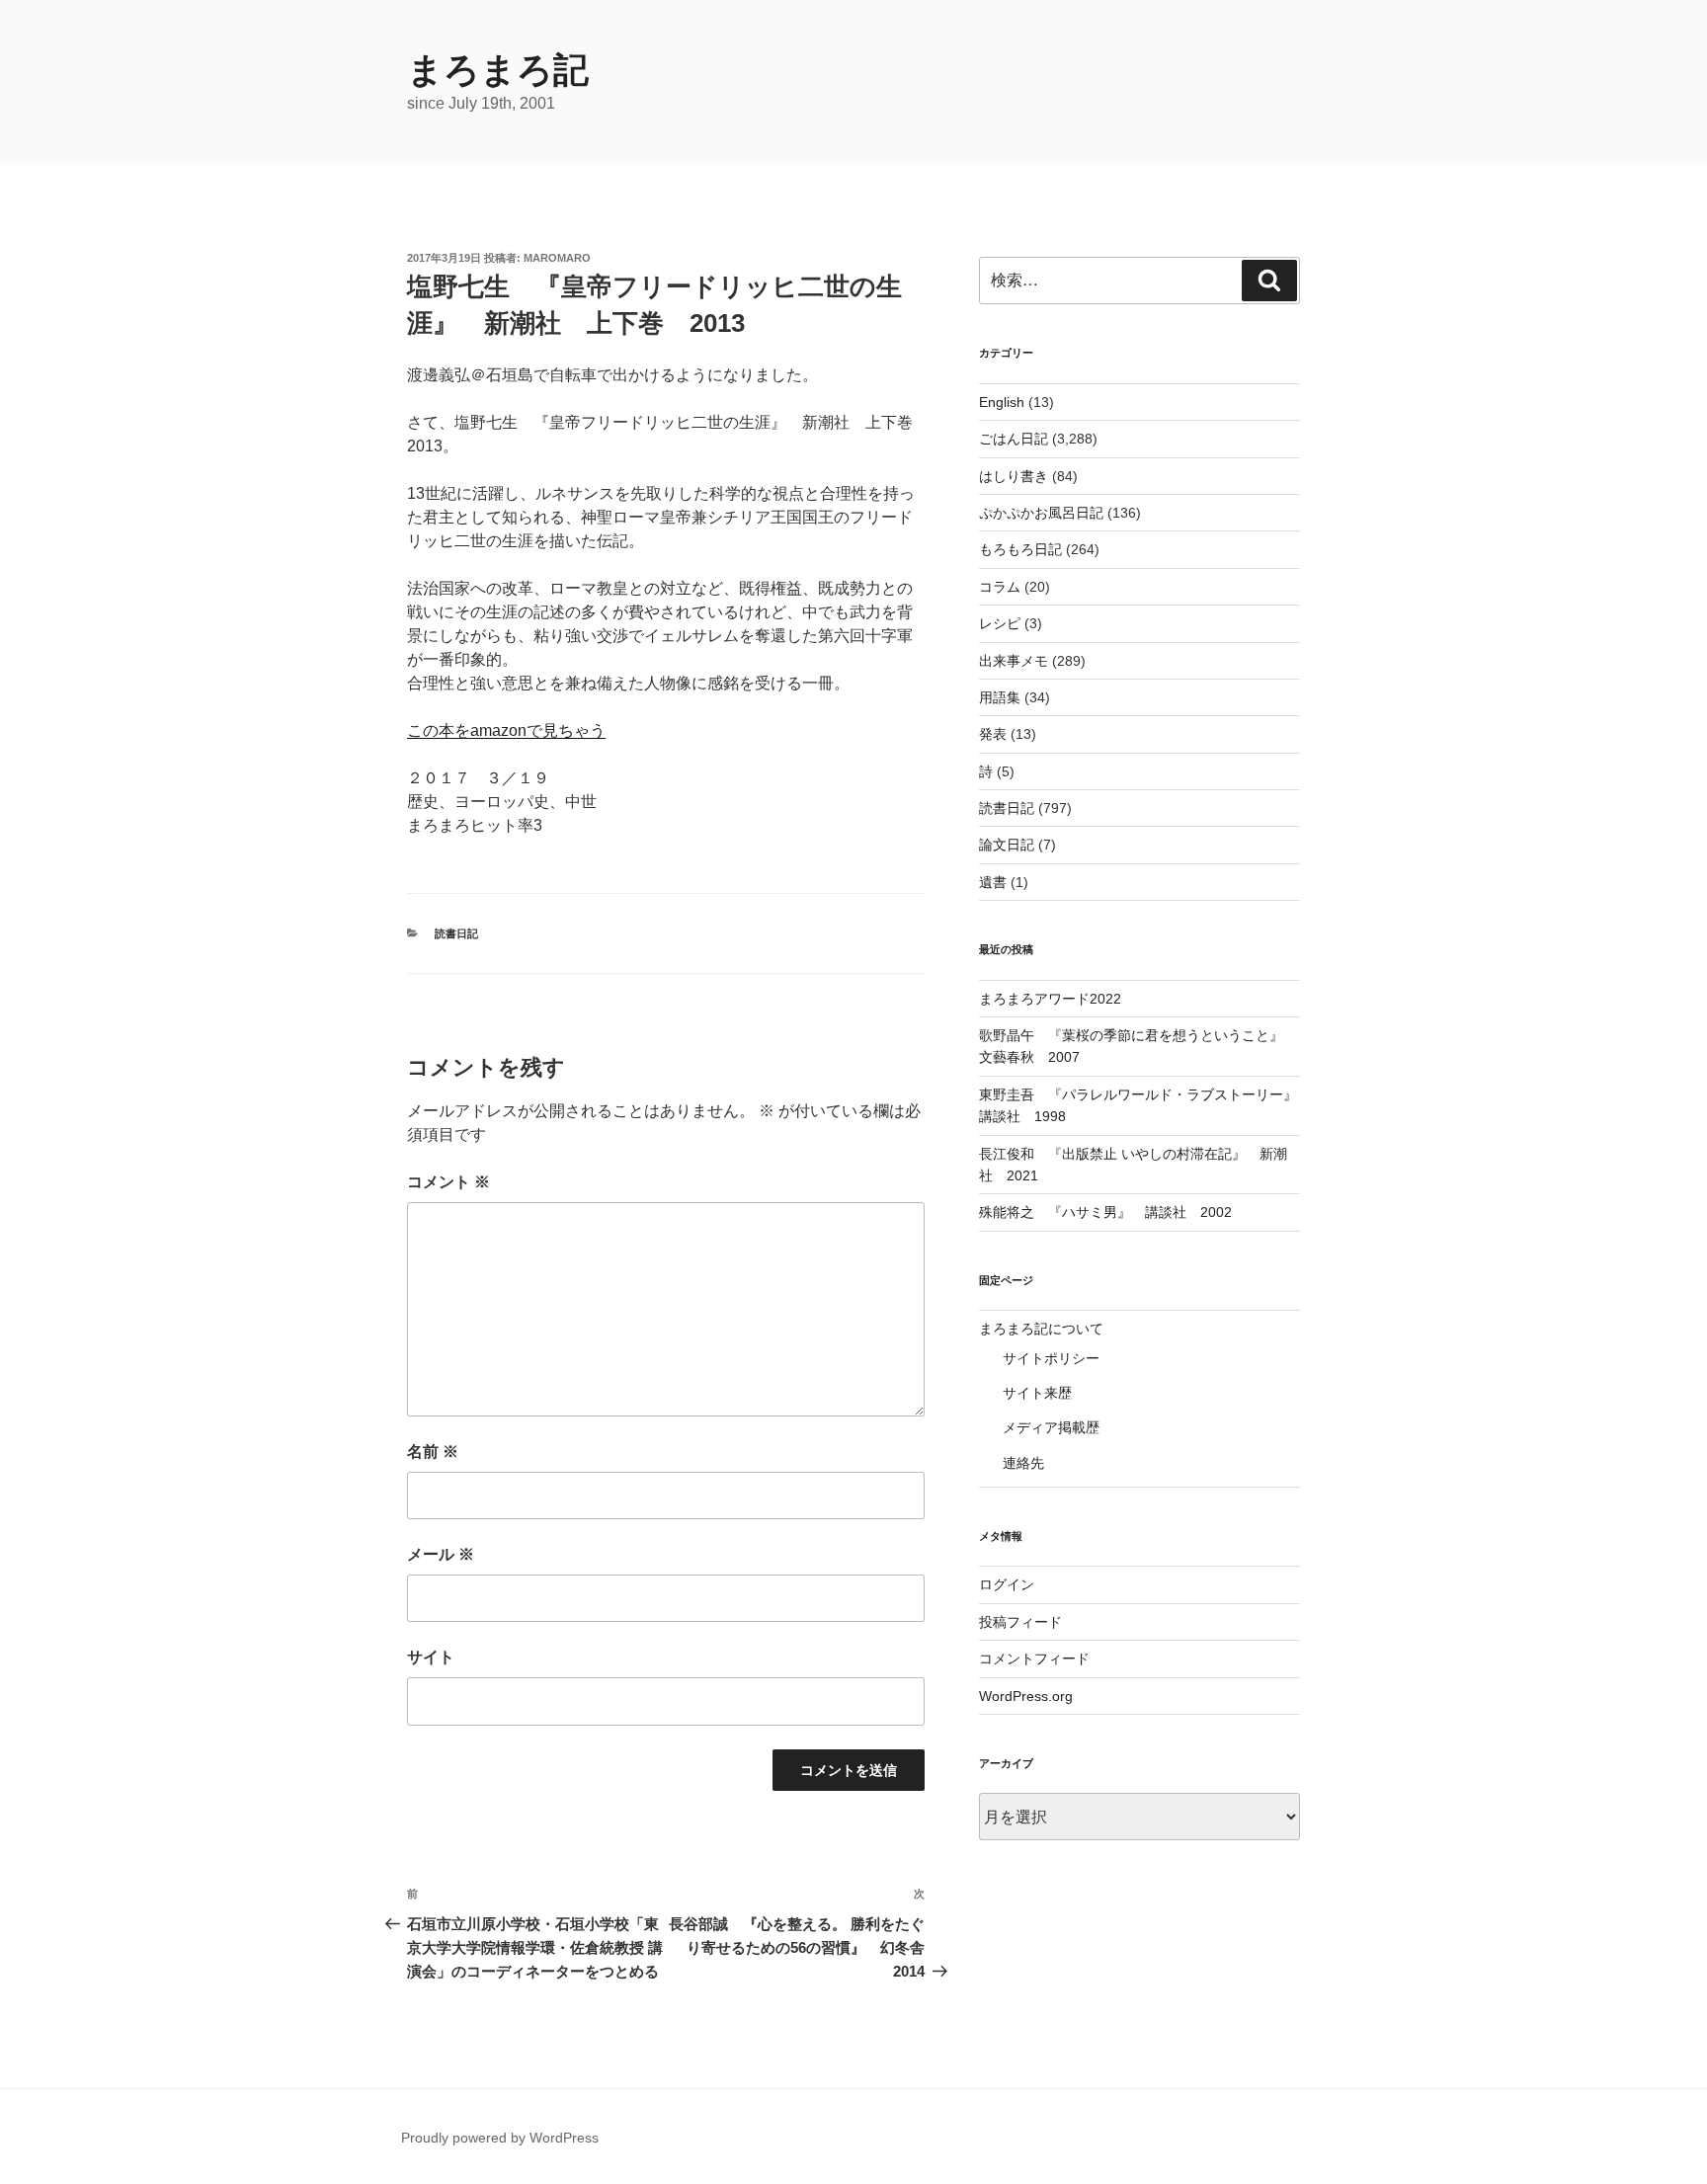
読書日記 (456, 933)
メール (441, 1554)
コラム (1000, 587)
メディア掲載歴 (1051, 1427)
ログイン (1007, 1584)
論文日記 (1007, 845)
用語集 (1000, 697)
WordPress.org (1026, 1696)
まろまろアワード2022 (1050, 999)
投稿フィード (1020, 1622)
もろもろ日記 (1020, 549)
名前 (433, 1452)
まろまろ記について (1041, 1329)
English (1002, 402)
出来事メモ (1014, 661)
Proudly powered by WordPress (500, 2138)
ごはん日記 (1014, 439)
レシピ (1000, 623)
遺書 (993, 882)
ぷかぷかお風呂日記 (1041, 513)
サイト (431, 1657)
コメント (448, 1182)
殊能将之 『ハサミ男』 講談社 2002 (1105, 1212)
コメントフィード (1034, 1658)
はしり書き (1014, 476)
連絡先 (1023, 1463)
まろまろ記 (498, 70)
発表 (993, 734)
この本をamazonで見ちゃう (506, 730)
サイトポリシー (1051, 1358)
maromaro (557, 258)
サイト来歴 (1037, 1393)
